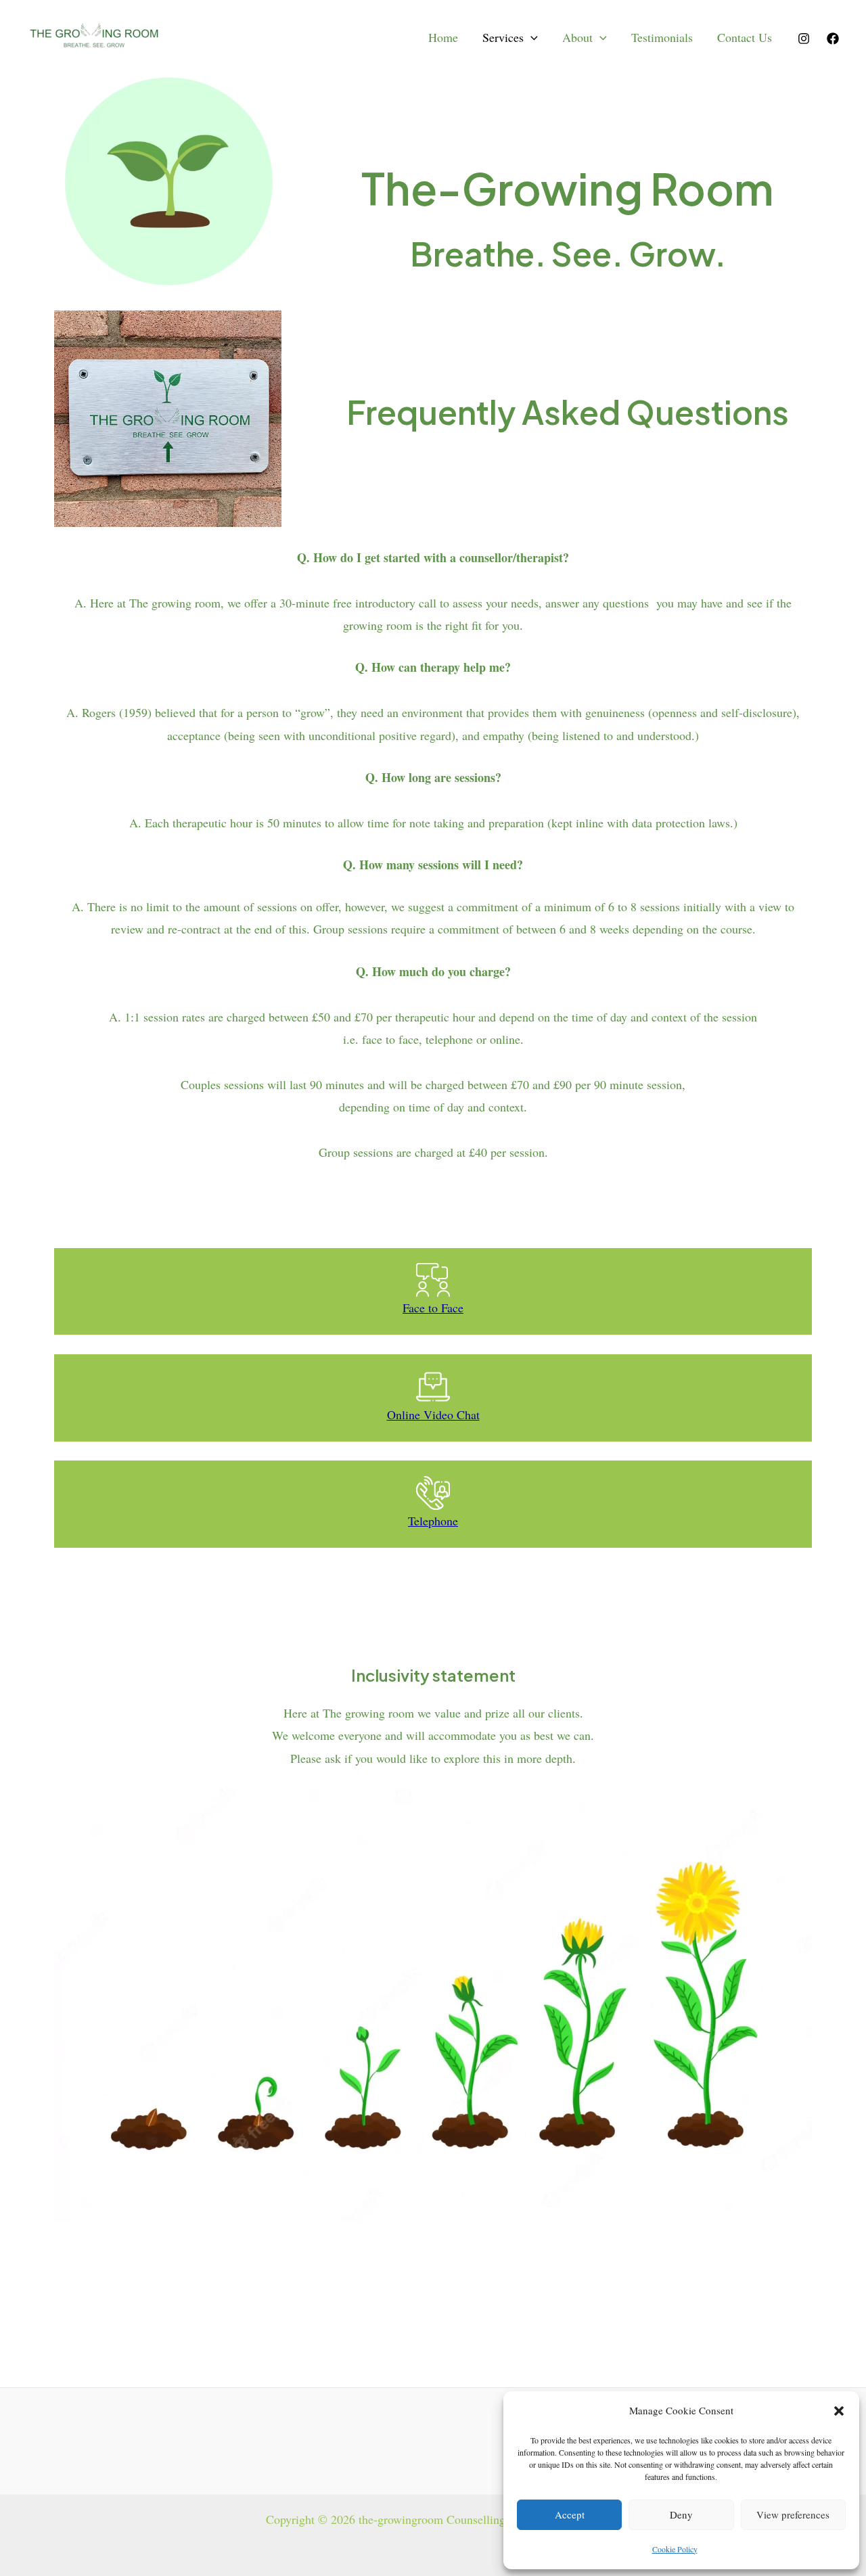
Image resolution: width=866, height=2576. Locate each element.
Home (443, 37)
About (577, 37)
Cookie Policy (675, 2549)
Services (503, 37)
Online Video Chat (433, 1414)
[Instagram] (804, 39)
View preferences (793, 2514)
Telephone (433, 1521)
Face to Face (433, 1308)
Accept (570, 2514)
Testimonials (662, 37)
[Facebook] (833, 39)
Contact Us (745, 37)
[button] (839, 2411)
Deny (681, 2514)
